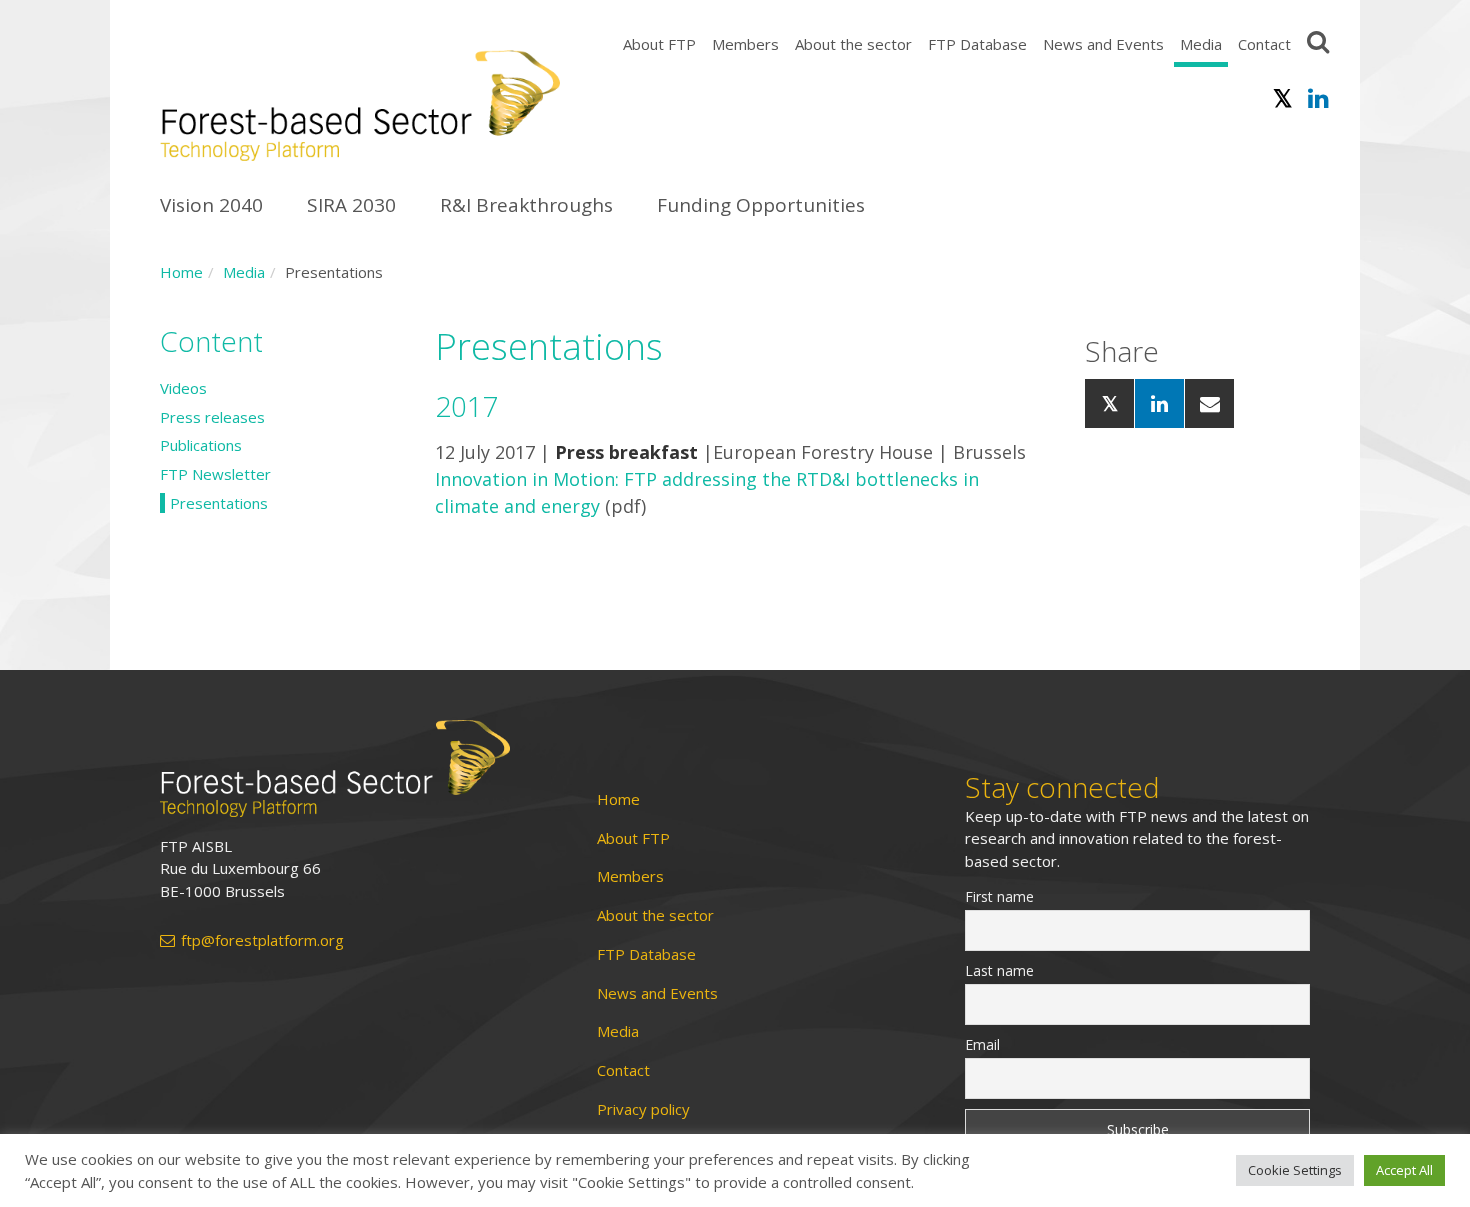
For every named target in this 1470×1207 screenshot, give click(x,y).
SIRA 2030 (351, 205)
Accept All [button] (1404, 1170)
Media (1201, 44)
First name (999, 896)
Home (181, 272)
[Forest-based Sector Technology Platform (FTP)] (355, 768)
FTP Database (977, 44)
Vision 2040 (211, 205)
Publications (201, 445)
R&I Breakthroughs (526, 205)
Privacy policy (643, 1109)
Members (745, 44)
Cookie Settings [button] (1295, 1170)
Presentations (219, 503)
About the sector (853, 44)
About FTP (659, 44)
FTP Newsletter (215, 474)
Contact (1264, 44)
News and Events (1103, 44)
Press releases (212, 417)
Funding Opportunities (761, 205)
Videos (183, 388)
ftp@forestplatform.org (262, 940)
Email (982, 1044)
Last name (999, 970)
